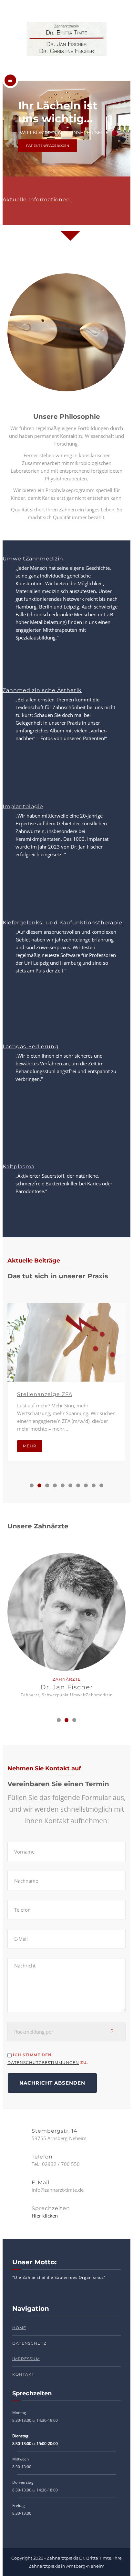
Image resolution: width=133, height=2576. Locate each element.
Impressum (26, 2359)
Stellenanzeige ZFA (45, 1394)
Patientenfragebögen (48, 146)
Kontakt (23, 2374)
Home (19, 2328)
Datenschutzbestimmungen (43, 2063)
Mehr (30, 1446)
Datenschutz (29, 2343)
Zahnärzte (67, 1679)
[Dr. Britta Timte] (66, 40)
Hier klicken (45, 2216)
